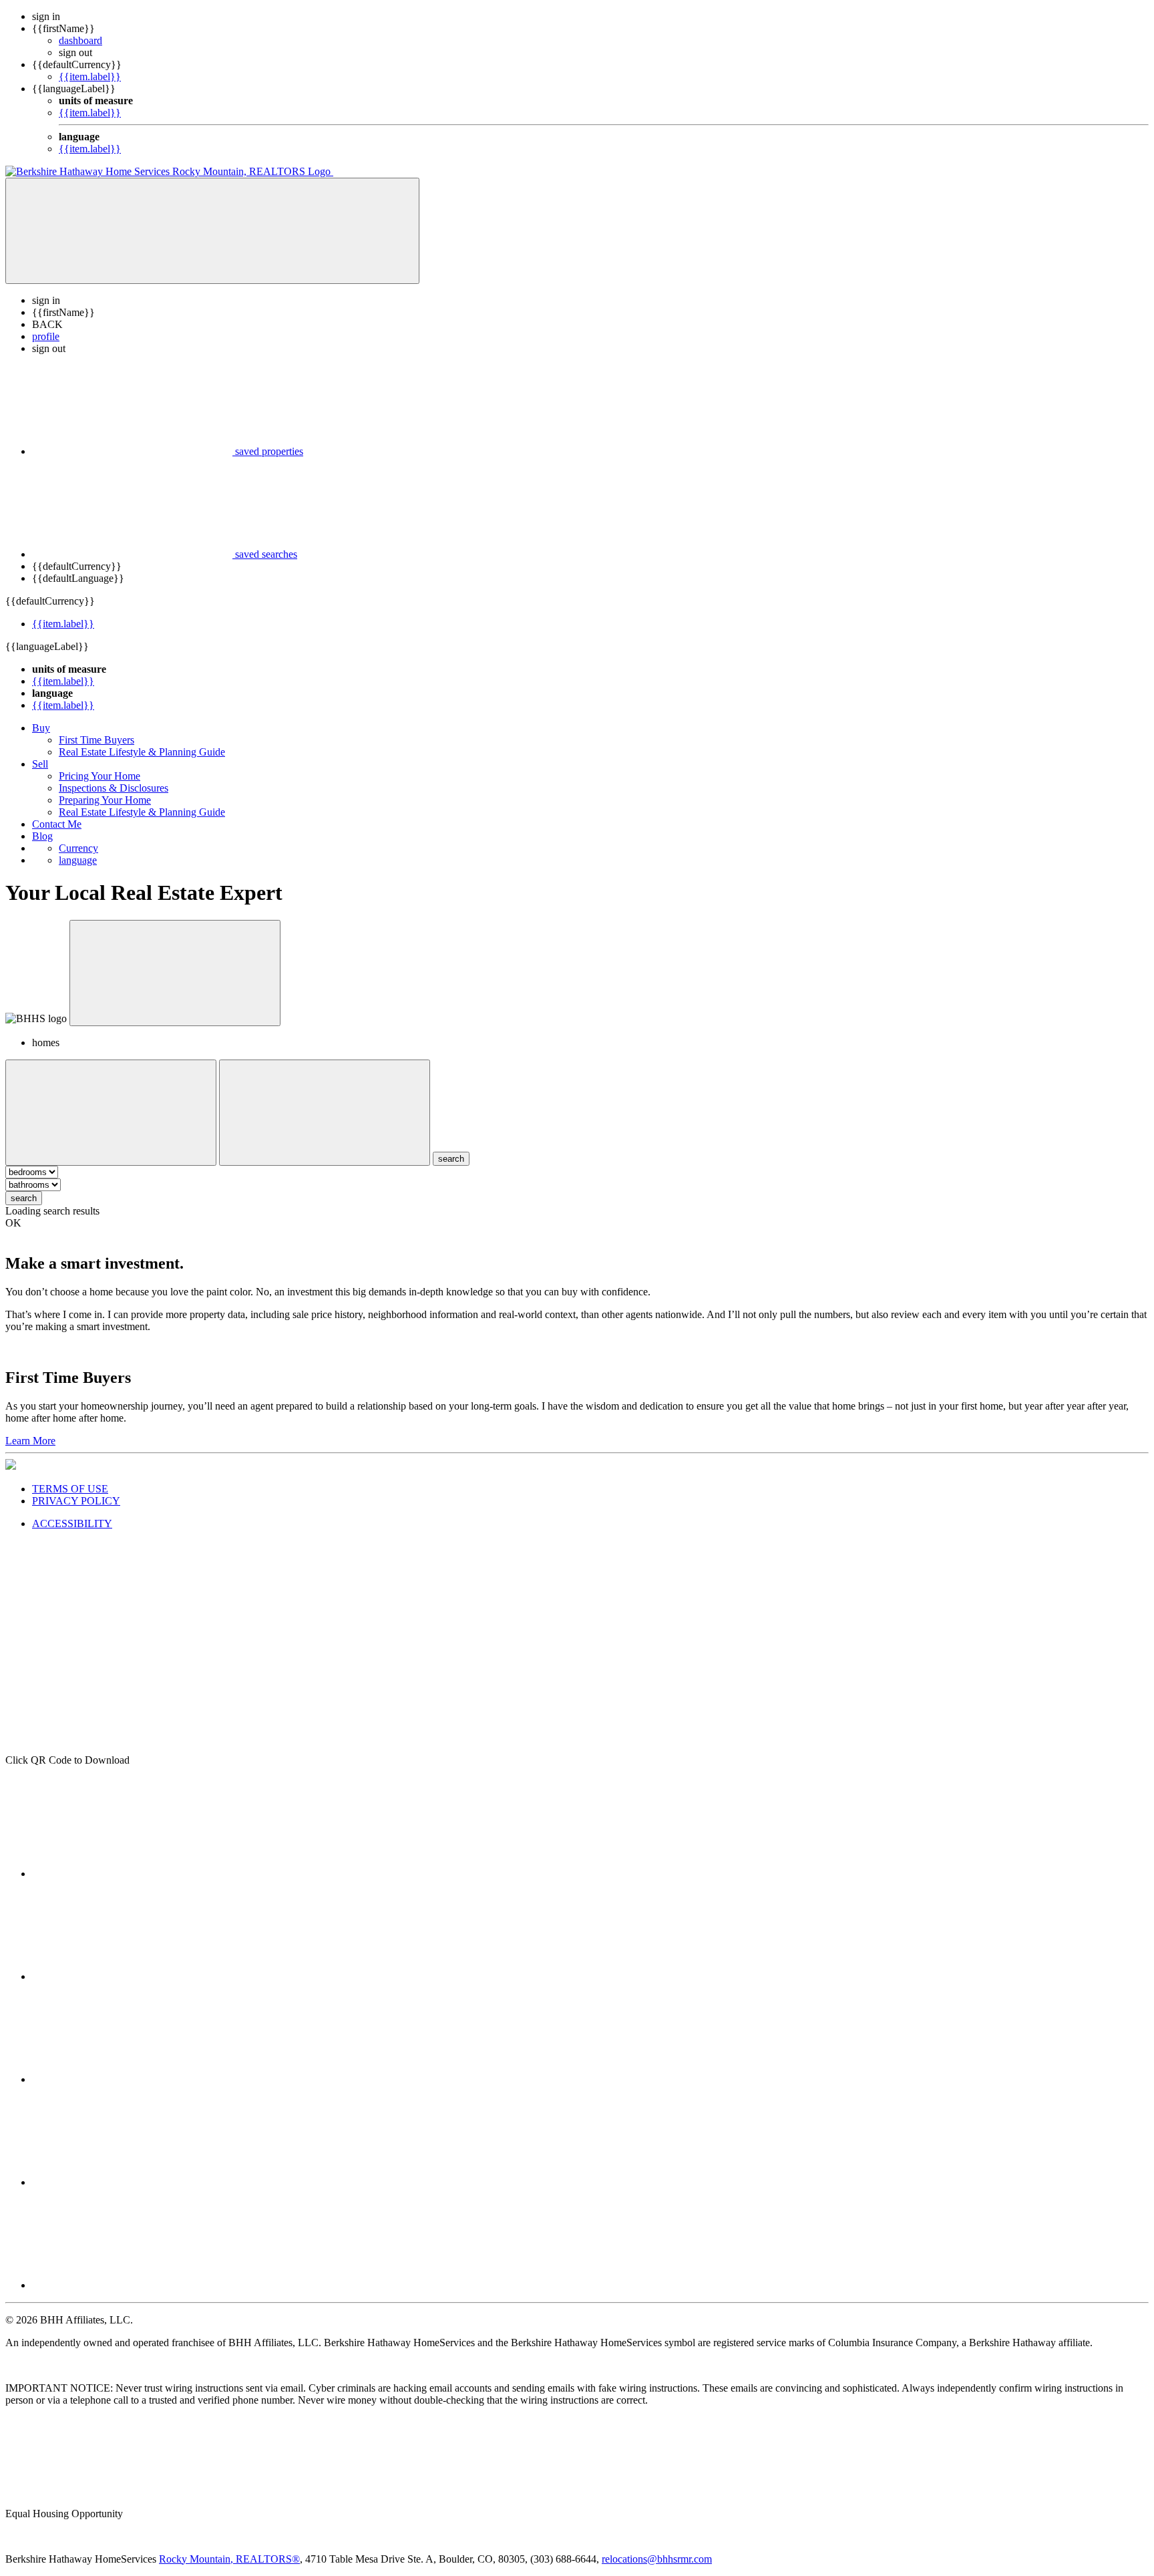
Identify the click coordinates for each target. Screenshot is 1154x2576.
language (78, 860)
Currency (78, 848)
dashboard (80, 40)
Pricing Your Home (100, 776)
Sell (40, 764)
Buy (41, 728)
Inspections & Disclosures (114, 788)
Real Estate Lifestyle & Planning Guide (142, 752)
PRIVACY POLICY (76, 1501)
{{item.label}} (90, 76)
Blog (42, 836)
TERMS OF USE (70, 1489)
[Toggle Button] (212, 231)
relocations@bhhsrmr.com (657, 2559)
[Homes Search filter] (325, 1113)
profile (46, 336)
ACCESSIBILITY (72, 1523)
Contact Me (57, 824)
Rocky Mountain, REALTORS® (229, 2559)
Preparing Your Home (105, 800)
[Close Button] (111, 1113)
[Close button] (175, 973)
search (24, 1198)
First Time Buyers (97, 740)
